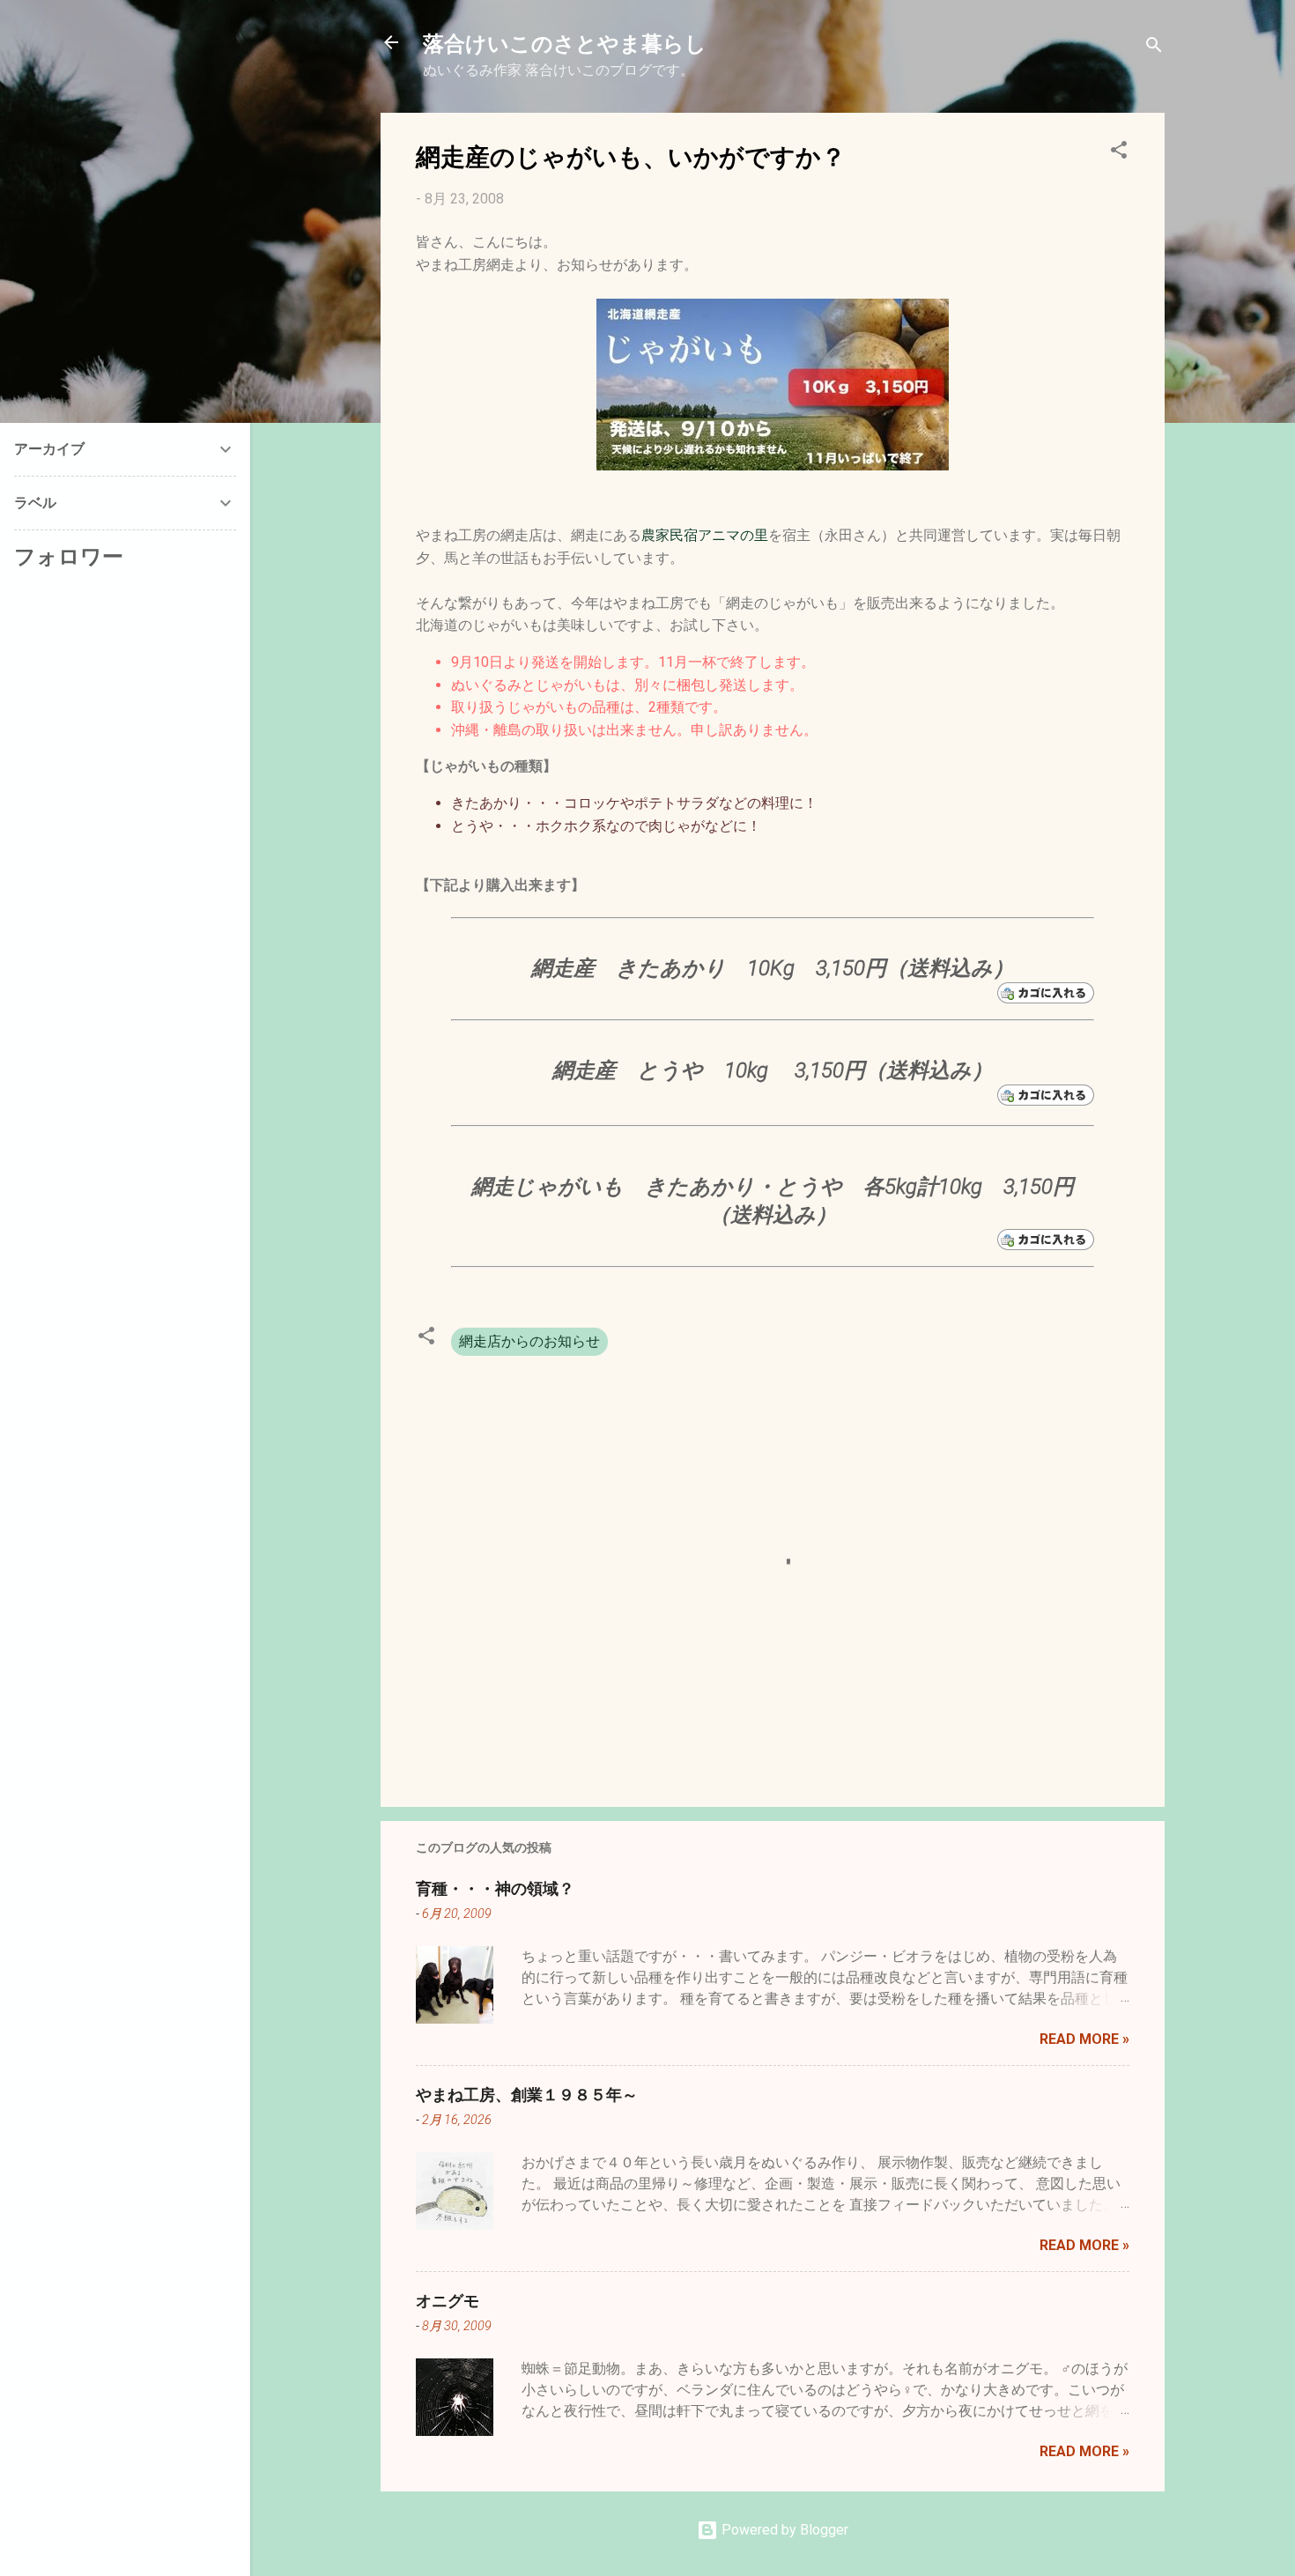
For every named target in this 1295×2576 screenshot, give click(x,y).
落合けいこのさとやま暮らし (565, 42)
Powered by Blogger (783, 2530)
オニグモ (448, 2300)
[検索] (1154, 48)
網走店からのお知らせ (529, 1341)
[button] (1119, 153)
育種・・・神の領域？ (495, 1888)
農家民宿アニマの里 (705, 535)
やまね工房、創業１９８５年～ (527, 2094)
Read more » (1084, 2039)
